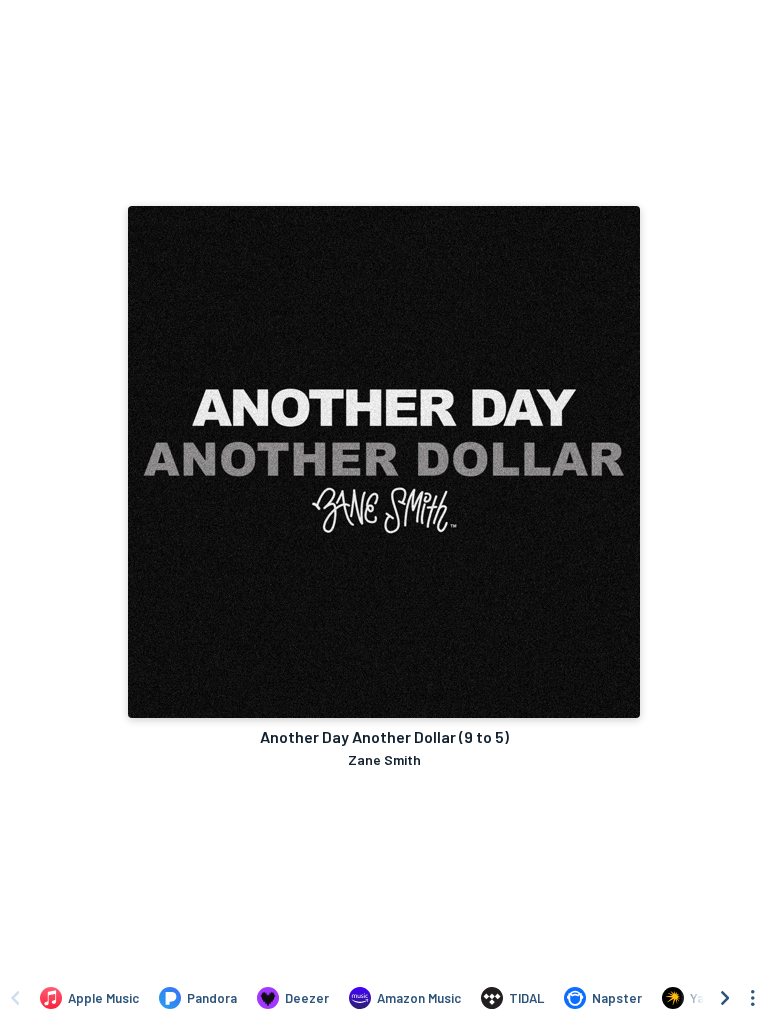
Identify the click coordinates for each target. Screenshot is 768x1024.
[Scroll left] (15, 998)
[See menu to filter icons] (753, 998)
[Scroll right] (725, 998)
